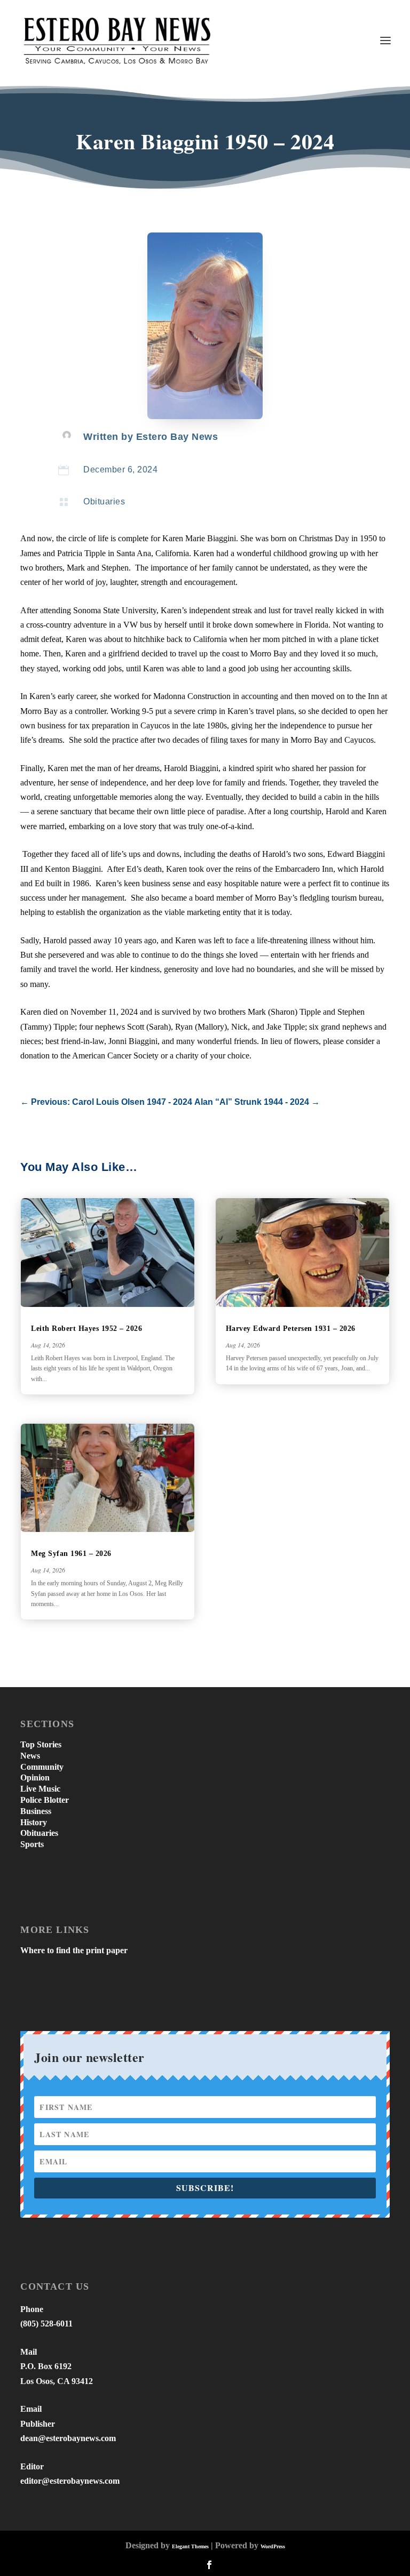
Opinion (35, 1777)
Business (36, 1811)
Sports (32, 1844)
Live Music (40, 1789)
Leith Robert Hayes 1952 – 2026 (86, 1329)
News (30, 1756)
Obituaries (104, 501)
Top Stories (41, 1744)
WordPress (273, 2546)
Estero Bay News (177, 437)
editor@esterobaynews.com (70, 2481)
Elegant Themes (190, 2546)
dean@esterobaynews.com (68, 2438)
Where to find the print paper (74, 1950)
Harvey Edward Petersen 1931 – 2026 (291, 1329)
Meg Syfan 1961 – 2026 (71, 1554)
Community (42, 1767)
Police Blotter (45, 1800)
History (34, 1822)
